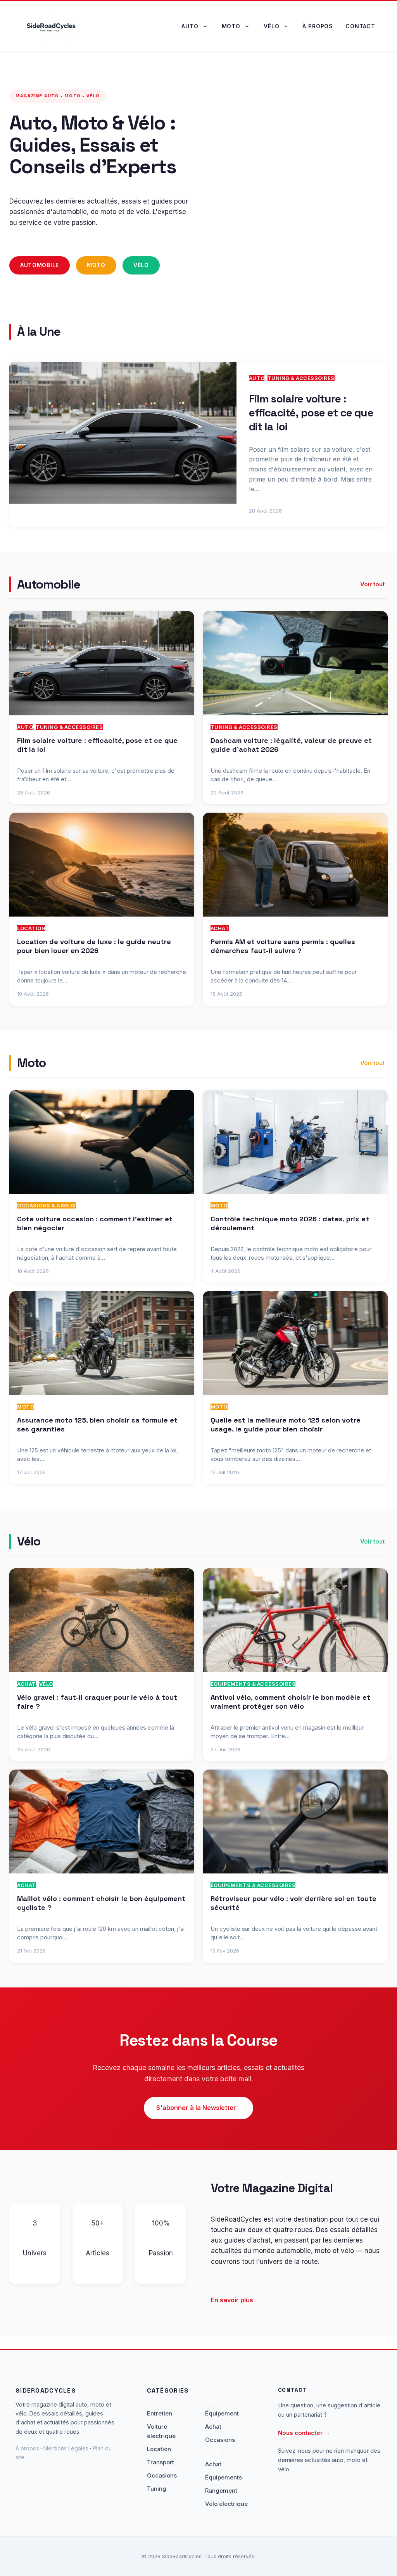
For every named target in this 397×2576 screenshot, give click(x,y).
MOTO (219, 1205)
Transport (161, 2462)
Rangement (221, 2491)
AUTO (257, 378)
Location (31, 928)
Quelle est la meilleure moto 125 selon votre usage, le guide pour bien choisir (286, 1424)
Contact (360, 26)
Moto (231, 26)
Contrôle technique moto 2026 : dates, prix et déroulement (290, 1223)
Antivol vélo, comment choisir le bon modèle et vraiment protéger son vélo (290, 1702)
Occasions (162, 2475)
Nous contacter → (304, 2433)
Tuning (157, 2489)
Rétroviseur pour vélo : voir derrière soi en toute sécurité (293, 1903)
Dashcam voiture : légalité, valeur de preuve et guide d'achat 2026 (291, 745)
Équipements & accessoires (253, 1684)
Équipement (222, 2413)
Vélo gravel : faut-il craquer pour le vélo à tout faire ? (97, 1702)
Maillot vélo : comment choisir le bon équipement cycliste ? (101, 1903)
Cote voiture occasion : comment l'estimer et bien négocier (95, 1223)
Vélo (271, 26)
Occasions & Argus (47, 1205)
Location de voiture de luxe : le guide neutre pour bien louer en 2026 (94, 946)
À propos (318, 26)
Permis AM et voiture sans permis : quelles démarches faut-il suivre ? (283, 946)
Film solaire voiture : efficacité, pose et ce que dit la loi (311, 413)
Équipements (224, 2477)
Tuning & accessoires (301, 378)
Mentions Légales (66, 2448)
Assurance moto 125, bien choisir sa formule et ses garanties (97, 1424)
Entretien (160, 2413)
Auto (190, 26)
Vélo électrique (226, 2504)
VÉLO (46, 1684)
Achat (220, 928)
